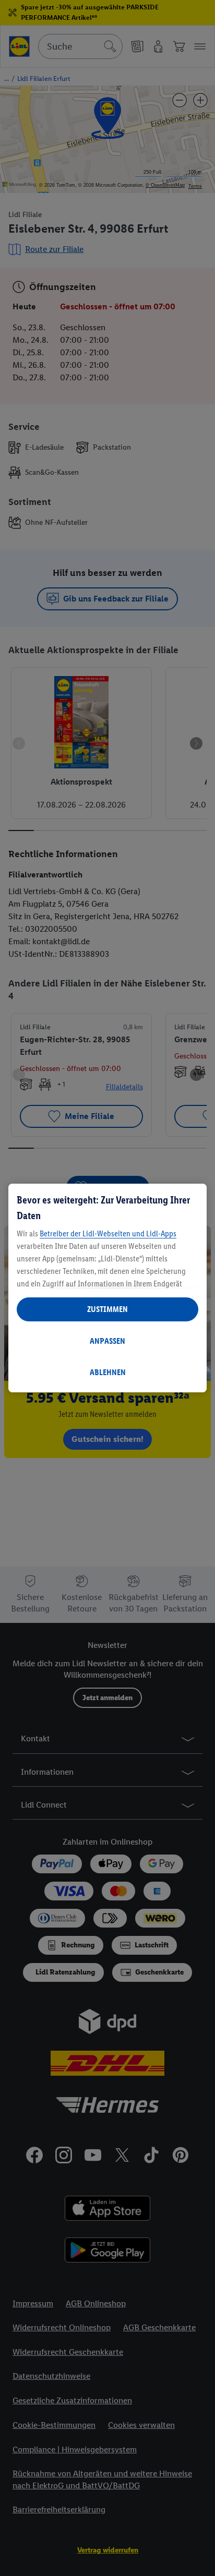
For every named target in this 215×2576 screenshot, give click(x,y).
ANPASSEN (107, 1341)
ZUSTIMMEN (107, 1309)
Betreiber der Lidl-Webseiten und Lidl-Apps (108, 1233)
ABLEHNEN (108, 1372)
